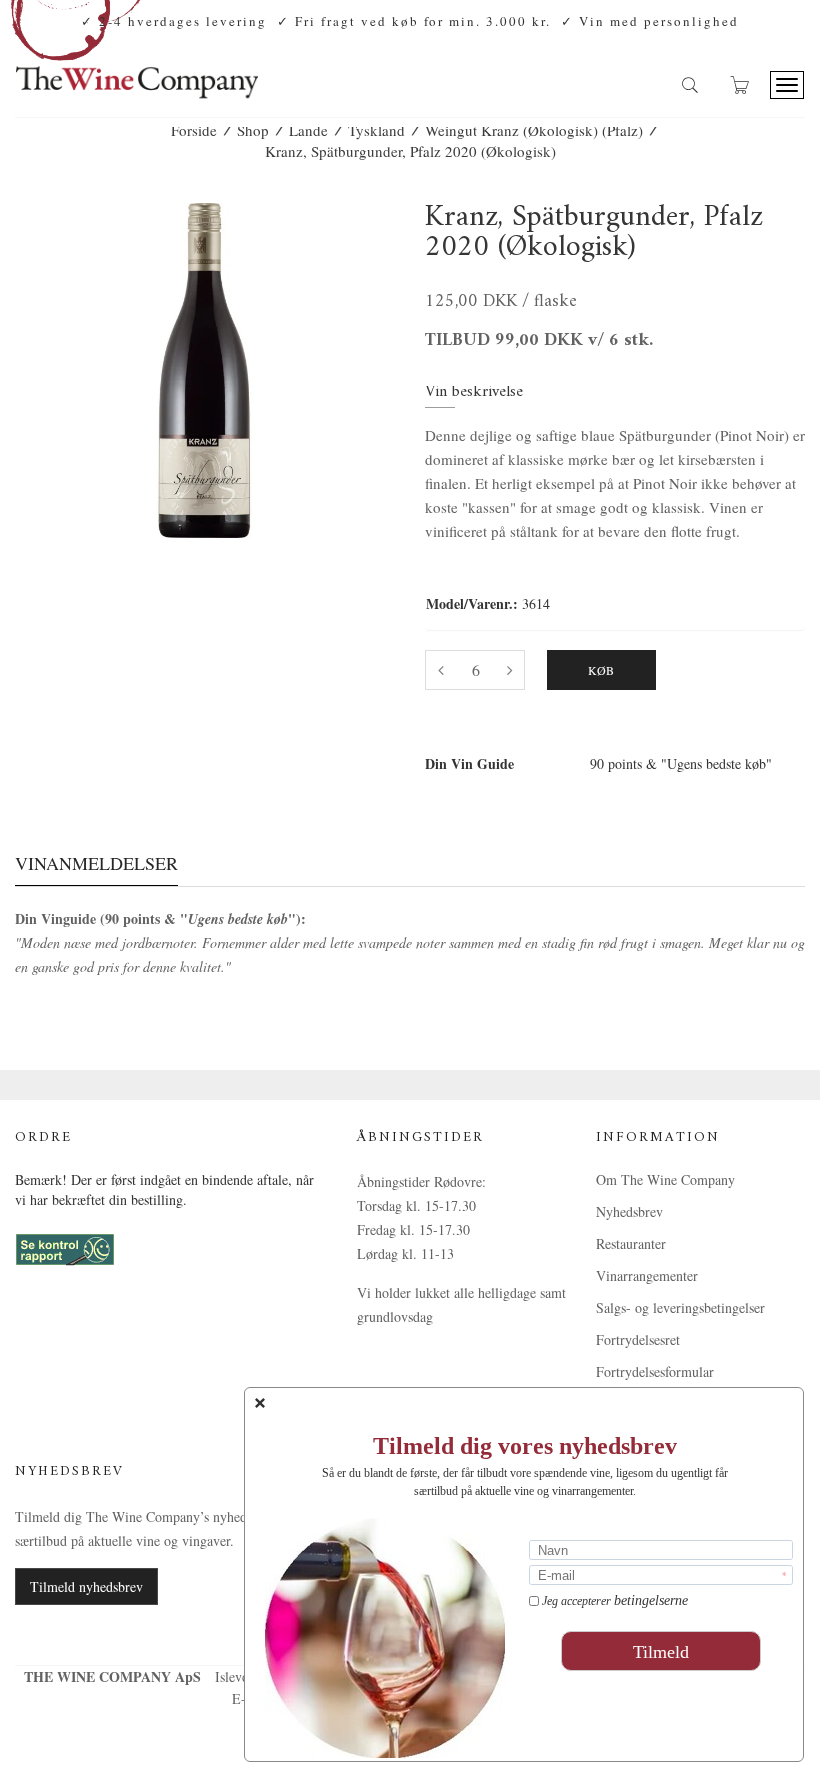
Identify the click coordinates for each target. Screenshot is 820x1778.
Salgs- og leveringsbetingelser (680, 1307)
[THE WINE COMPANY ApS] (136, 73)
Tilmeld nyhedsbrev (86, 1586)
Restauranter (631, 1243)
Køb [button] (601, 670)
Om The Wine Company (665, 1179)
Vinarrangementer (647, 1275)
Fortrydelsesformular (655, 1371)
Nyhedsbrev (629, 1211)
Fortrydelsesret (638, 1339)
